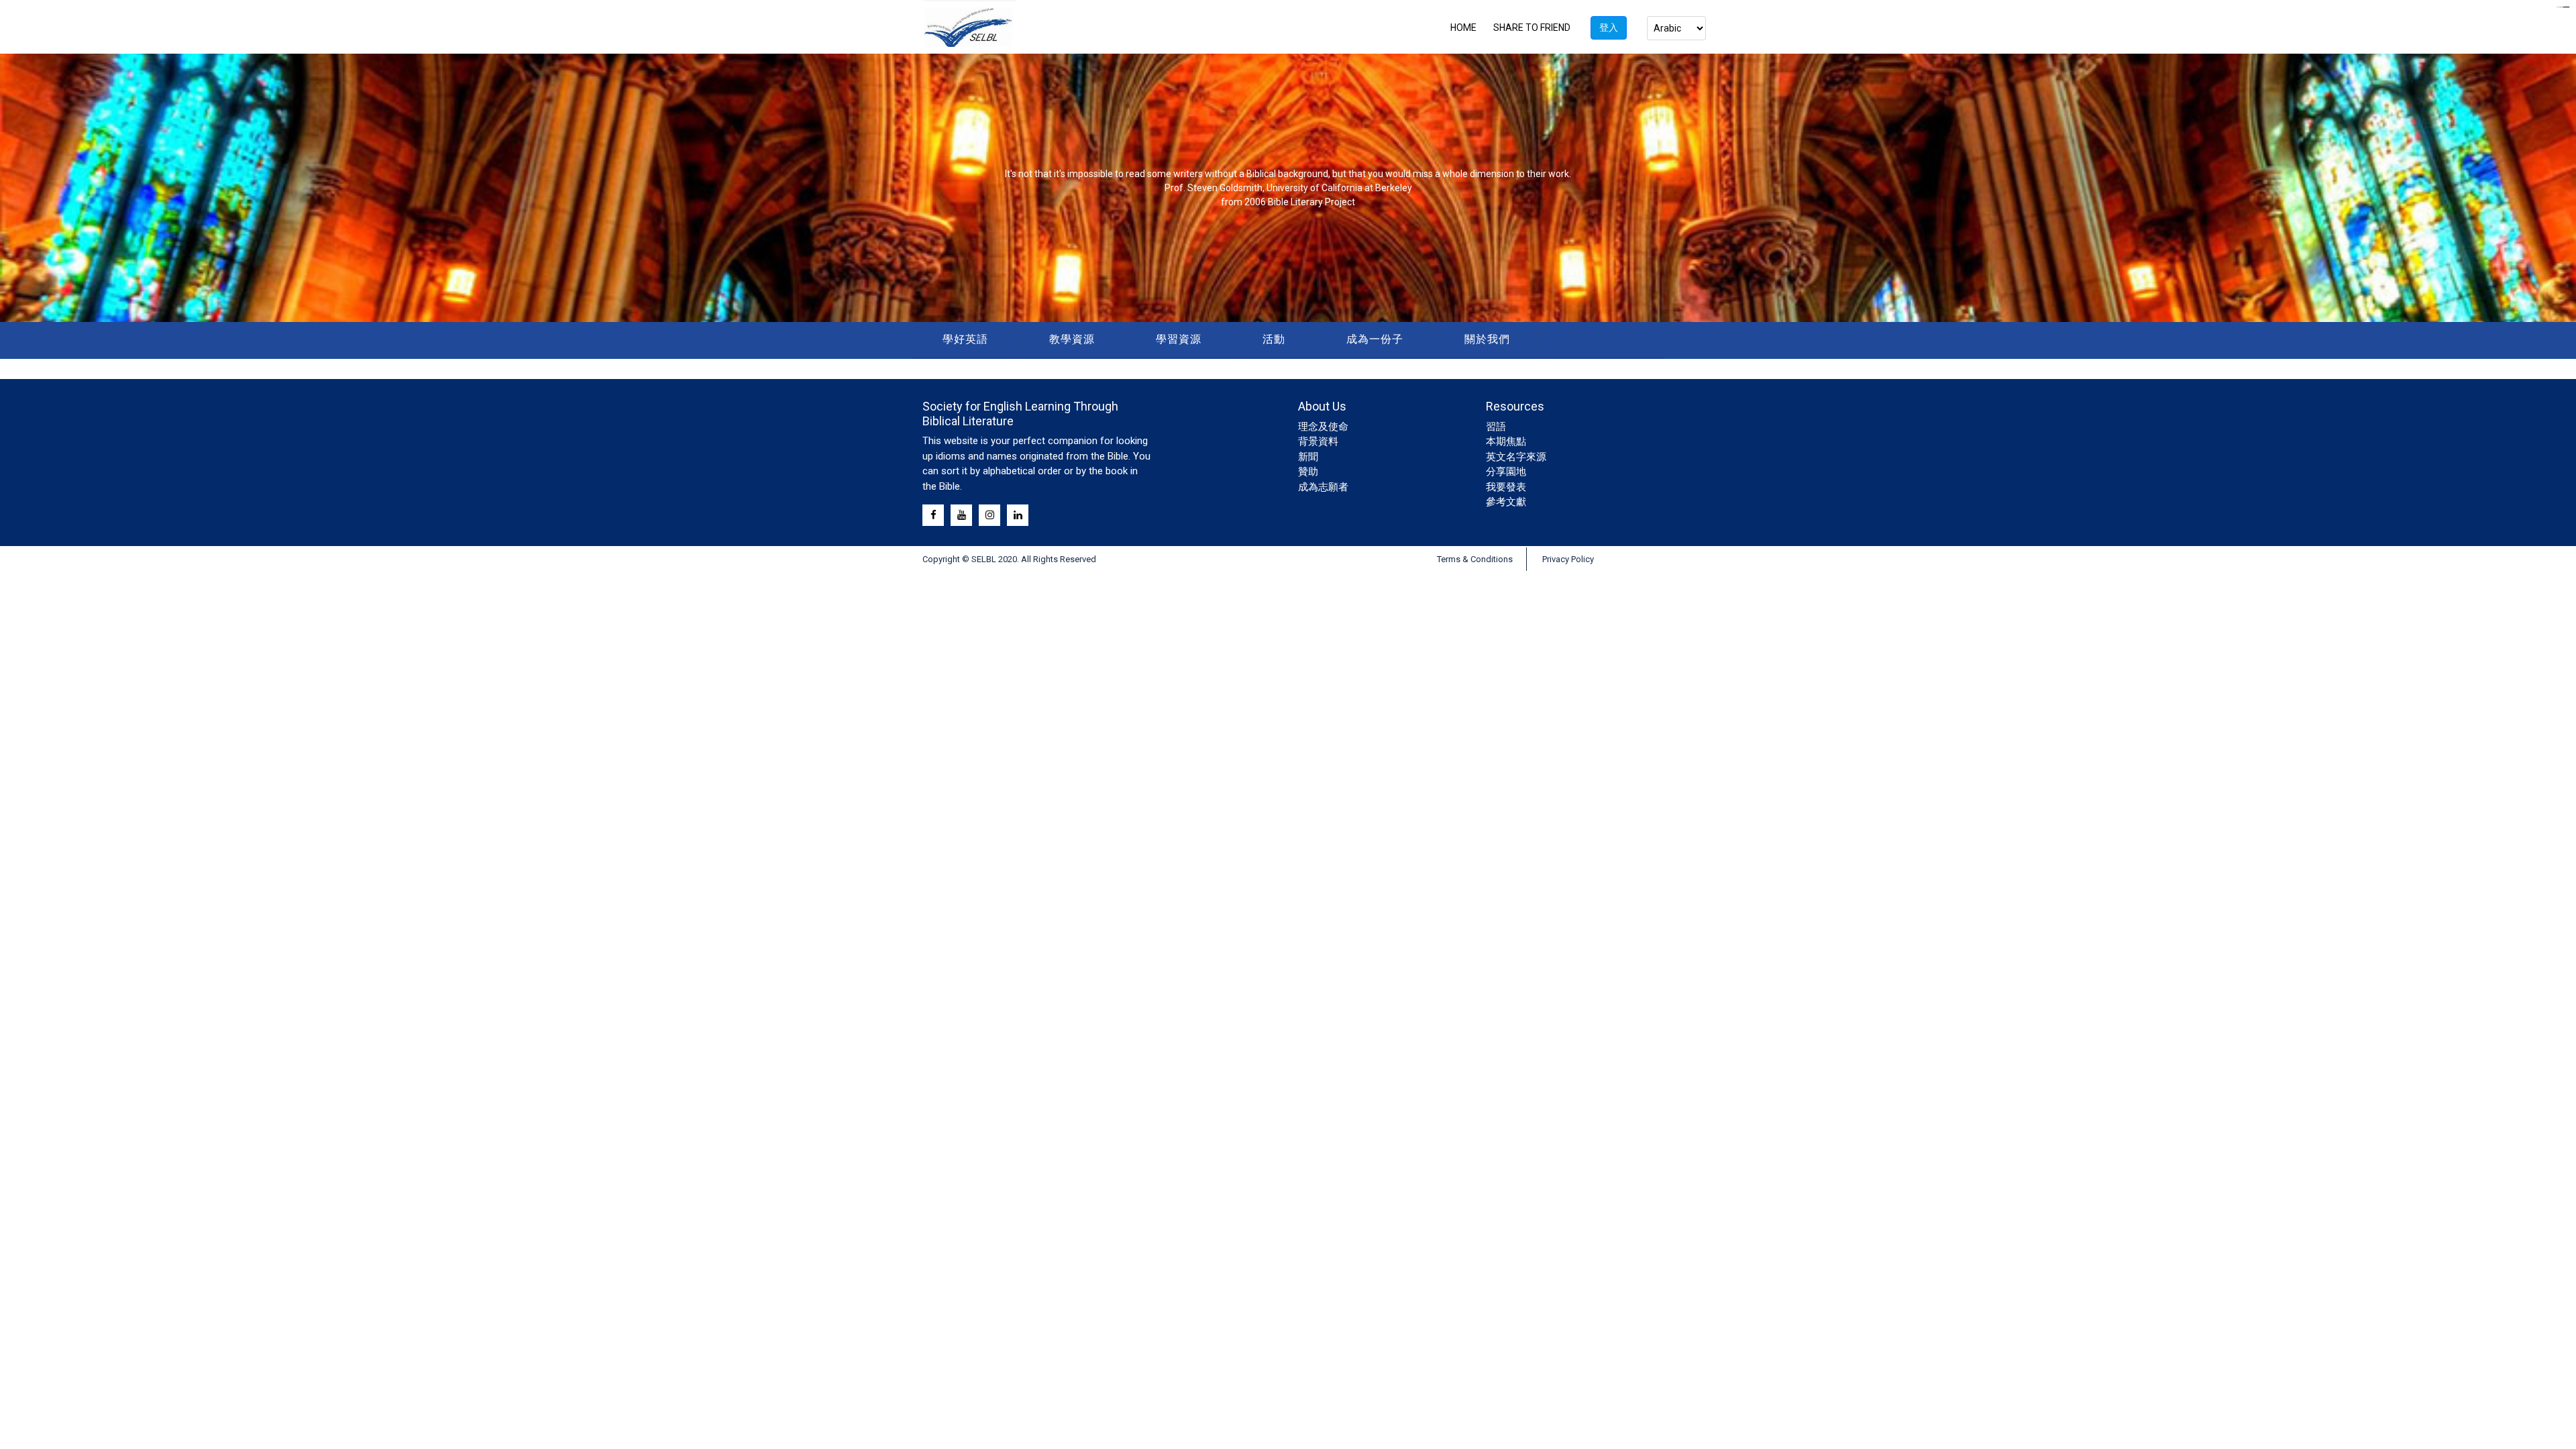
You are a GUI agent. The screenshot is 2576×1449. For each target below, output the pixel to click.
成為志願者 (1323, 487)
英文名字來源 (1516, 457)
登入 (1609, 28)
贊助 (1308, 472)
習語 (1496, 427)
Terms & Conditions (1475, 559)
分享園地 (1506, 472)
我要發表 (1506, 487)
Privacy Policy (1568, 559)
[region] (1288, 188)
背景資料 (1318, 441)
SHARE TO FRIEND (1532, 28)
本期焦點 (1506, 441)
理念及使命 (1323, 427)
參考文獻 (1506, 502)
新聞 (1308, 457)
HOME (1463, 28)
